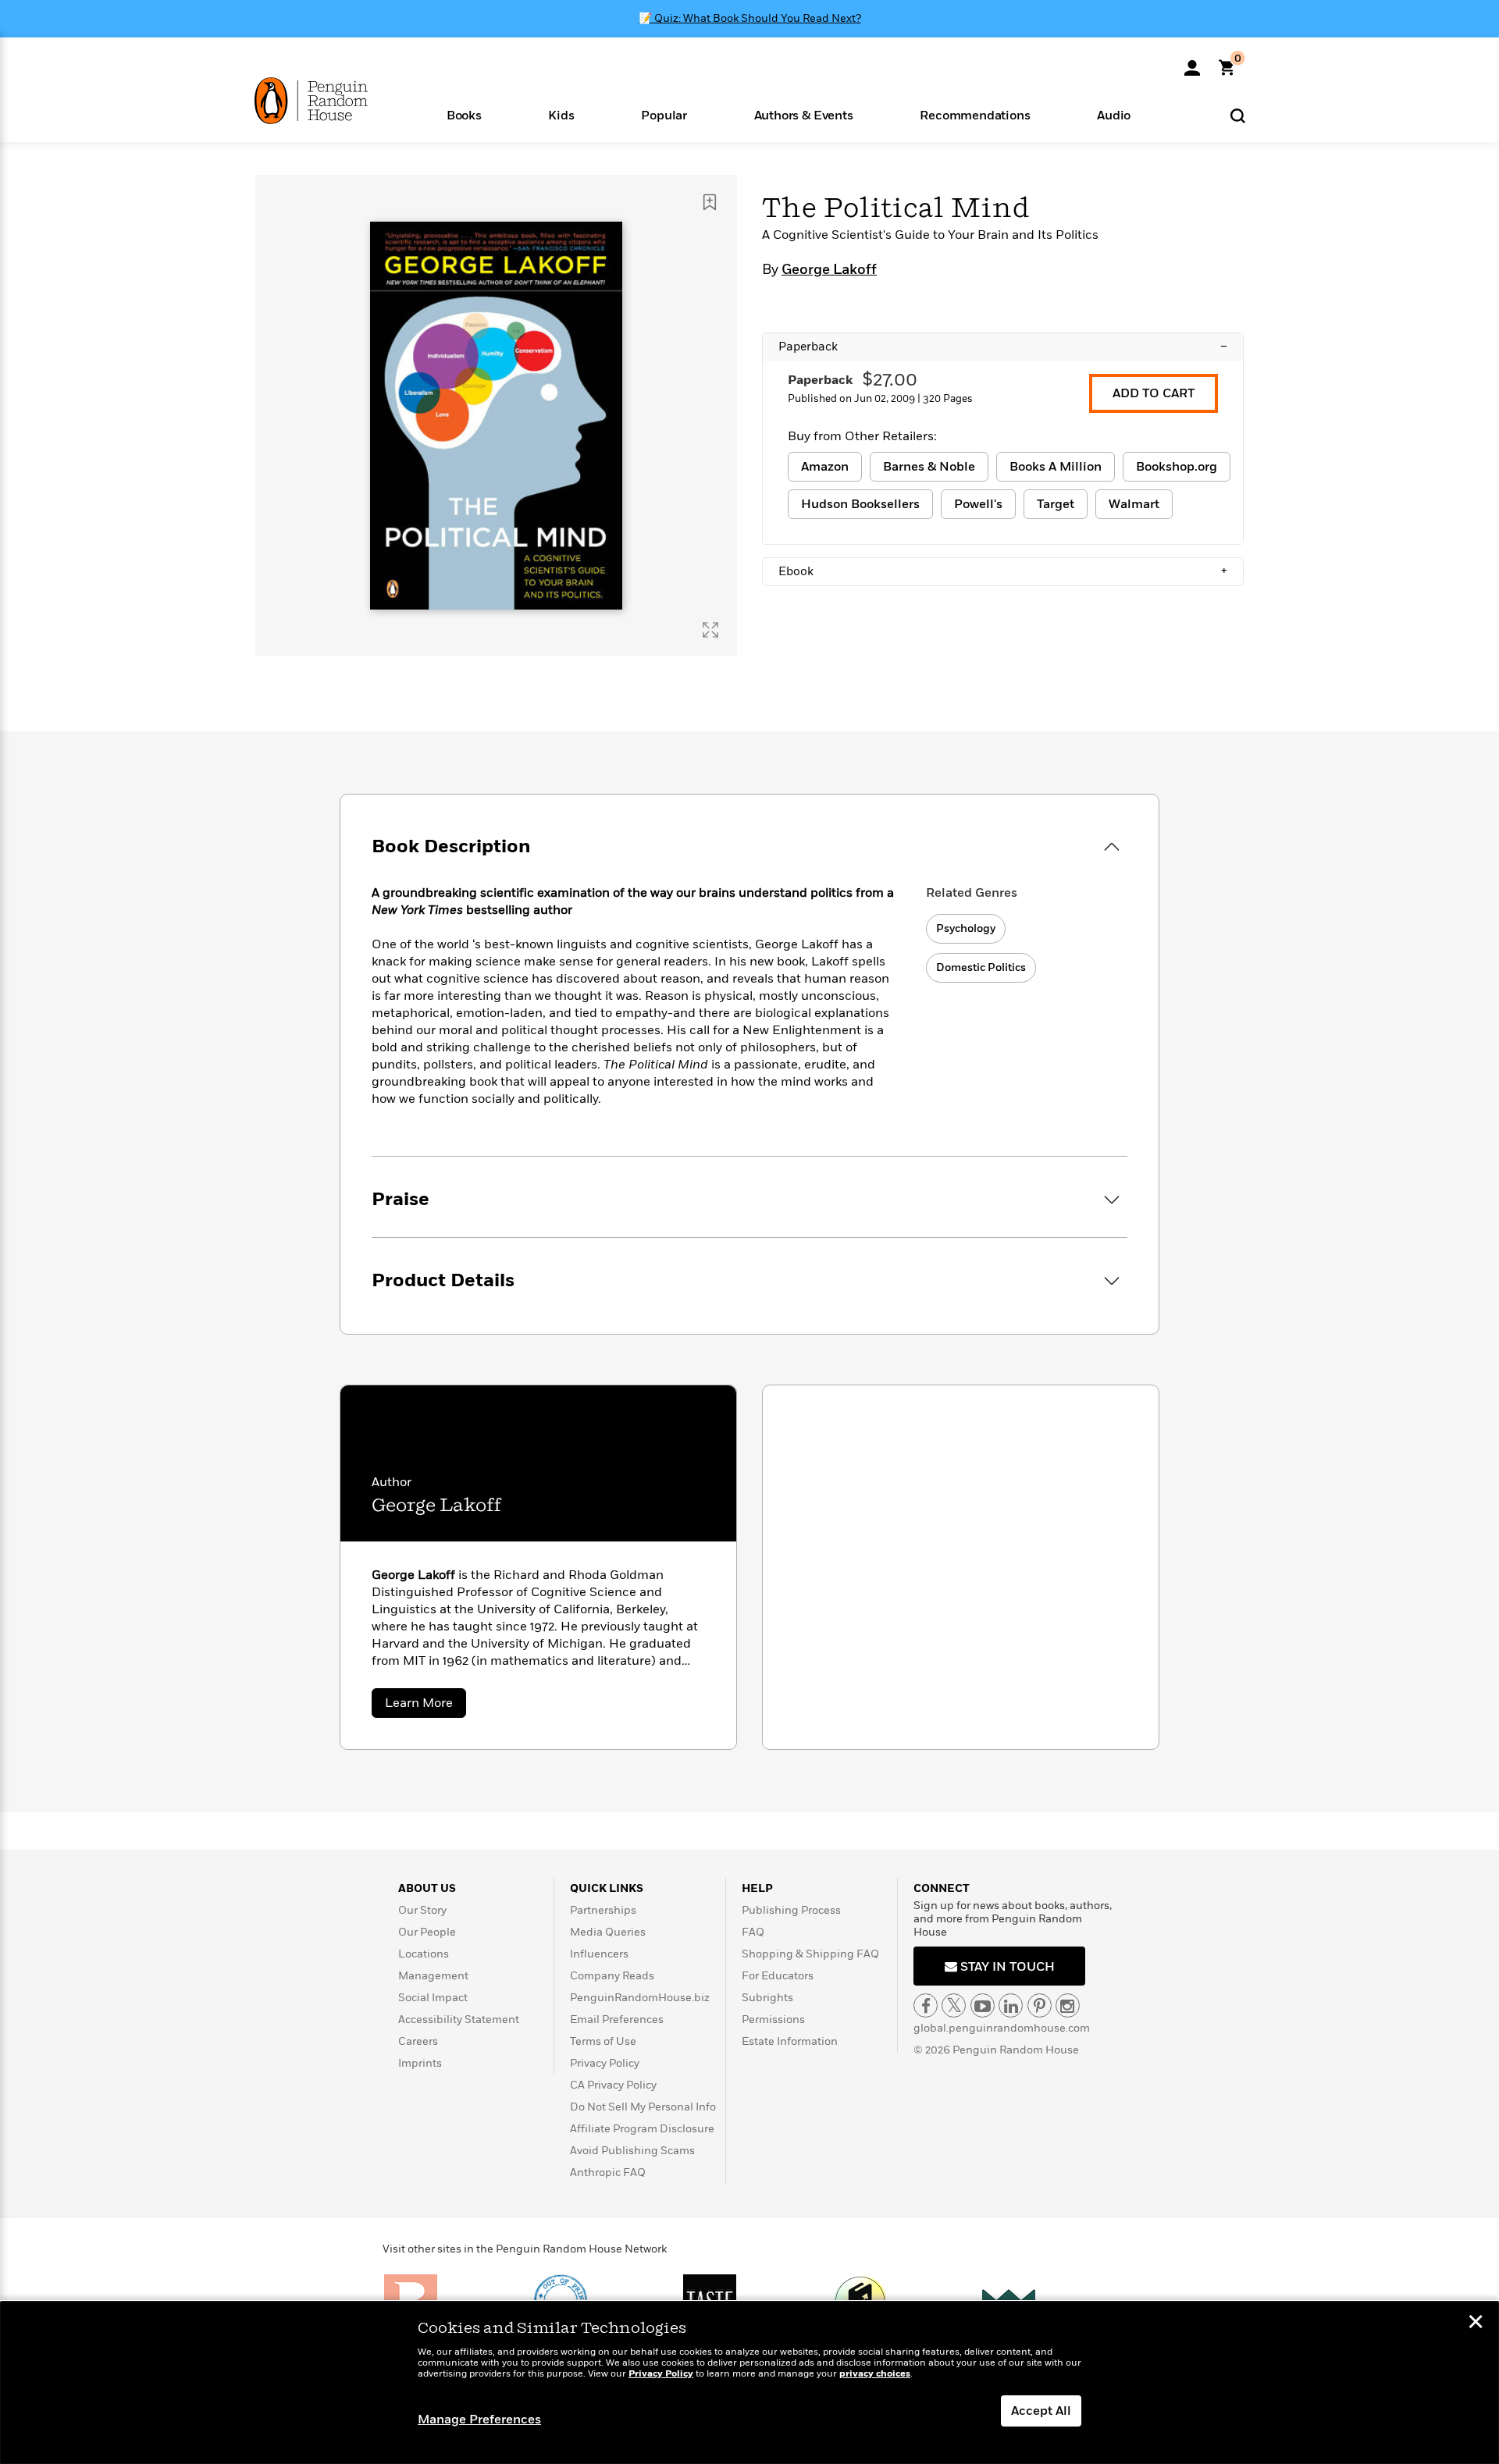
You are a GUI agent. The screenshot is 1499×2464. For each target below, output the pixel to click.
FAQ (753, 1932)
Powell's (978, 504)
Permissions (773, 2020)
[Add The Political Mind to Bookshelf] (710, 202)
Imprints (420, 2063)
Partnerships (603, 1910)
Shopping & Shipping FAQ (810, 1954)
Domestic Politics (981, 967)
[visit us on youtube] (983, 2005)
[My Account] (1192, 62)
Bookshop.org (1177, 467)
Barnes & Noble (929, 467)
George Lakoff (829, 270)
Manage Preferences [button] (479, 2420)
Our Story (422, 1910)
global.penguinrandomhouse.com (1002, 2028)
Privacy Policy (605, 2063)
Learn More (425, 1706)
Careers (418, 2041)
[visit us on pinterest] (1040, 2005)
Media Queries (608, 1932)
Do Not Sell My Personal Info (643, 2107)
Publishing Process (791, 1910)
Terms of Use (603, 2041)
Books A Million (1056, 467)
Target (1056, 504)
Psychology (966, 928)
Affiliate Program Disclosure (642, 2129)
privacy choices (875, 2374)
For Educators (778, 1976)
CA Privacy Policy (613, 2085)
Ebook (1003, 571)
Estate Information (790, 2041)
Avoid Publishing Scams (632, 2151)
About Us (427, 1888)
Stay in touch (1006, 1967)
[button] (464, 114)
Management (433, 1976)
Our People (427, 1932)
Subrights (767, 1998)
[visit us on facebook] (926, 2005)
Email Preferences (617, 2020)
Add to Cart (1154, 393)
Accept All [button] (1041, 2411)
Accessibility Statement (459, 2020)
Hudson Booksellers (860, 504)
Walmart (1134, 504)
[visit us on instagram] (1068, 2005)
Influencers (599, 1954)
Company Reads (612, 1976)
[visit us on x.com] (954, 2005)
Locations (424, 1954)
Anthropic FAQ (608, 2172)
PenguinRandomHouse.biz (640, 1998)
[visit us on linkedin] (1011, 2005)
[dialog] (749, 2383)
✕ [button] (1476, 2324)
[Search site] (1238, 115)
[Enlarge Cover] (710, 630)
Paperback (1003, 347)
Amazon (825, 467)
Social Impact (433, 1998)
